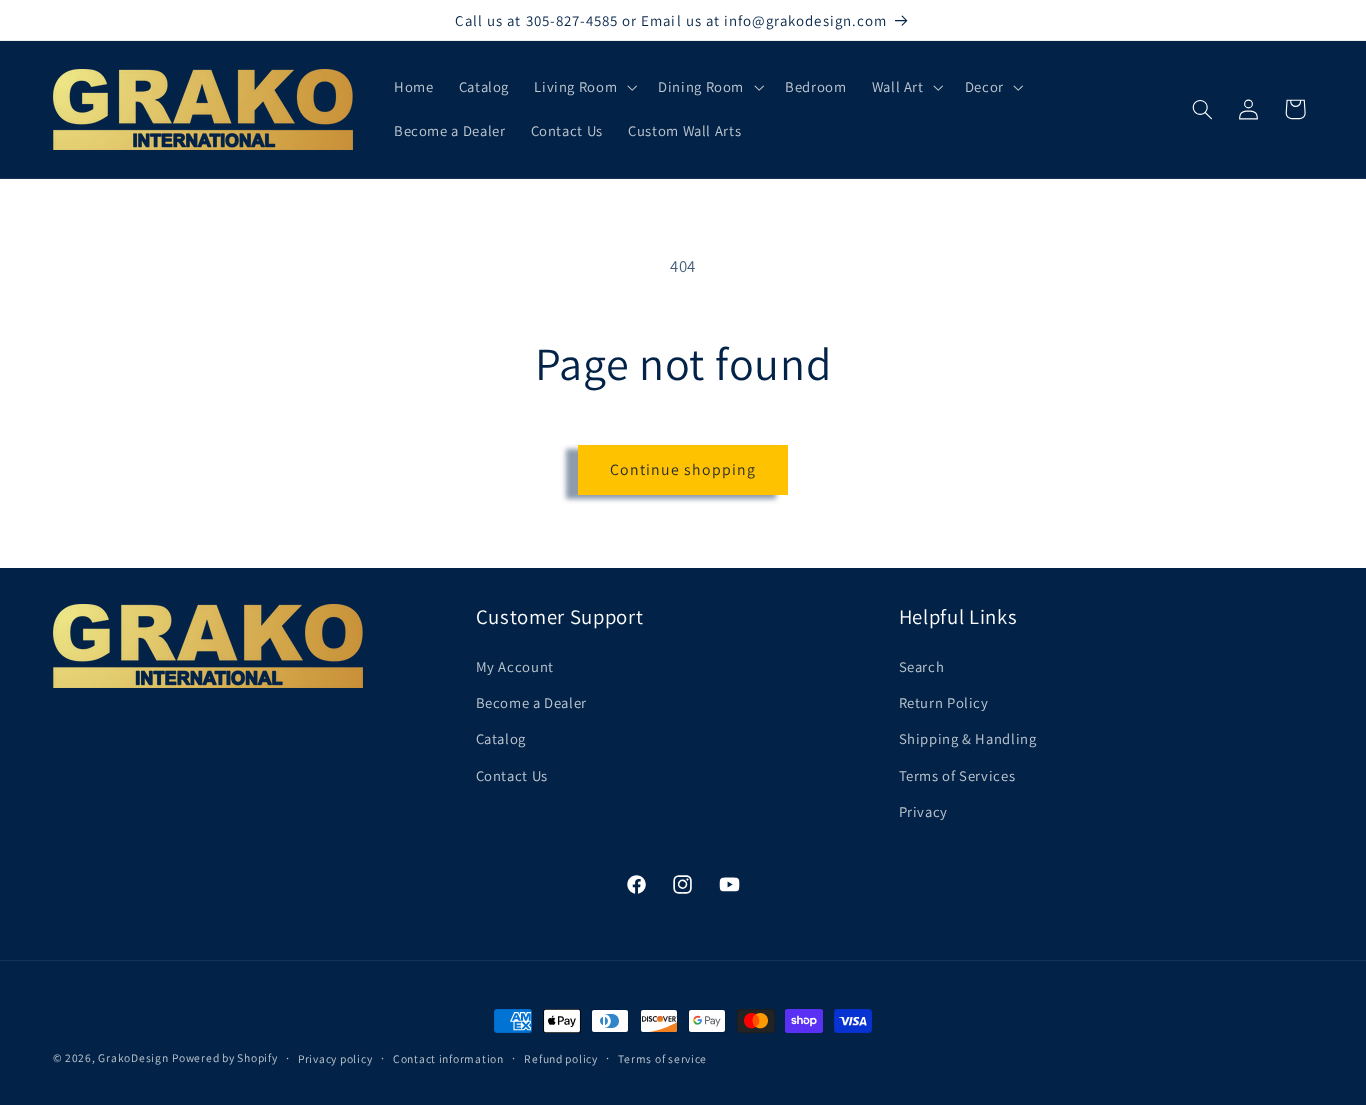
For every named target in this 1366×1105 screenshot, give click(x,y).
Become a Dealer (531, 702)
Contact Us (512, 775)
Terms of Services (957, 775)
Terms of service (662, 1058)
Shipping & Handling (968, 738)
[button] (584, 87)
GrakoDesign (133, 1057)
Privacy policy (335, 1058)
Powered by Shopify (224, 1057)
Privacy (923, 811)
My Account (515, 666)
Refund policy (561, 1058)
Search (922, 666)
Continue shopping (683, 469)
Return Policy (944, 702)
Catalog (501, 738)
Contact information (448, 1058)
